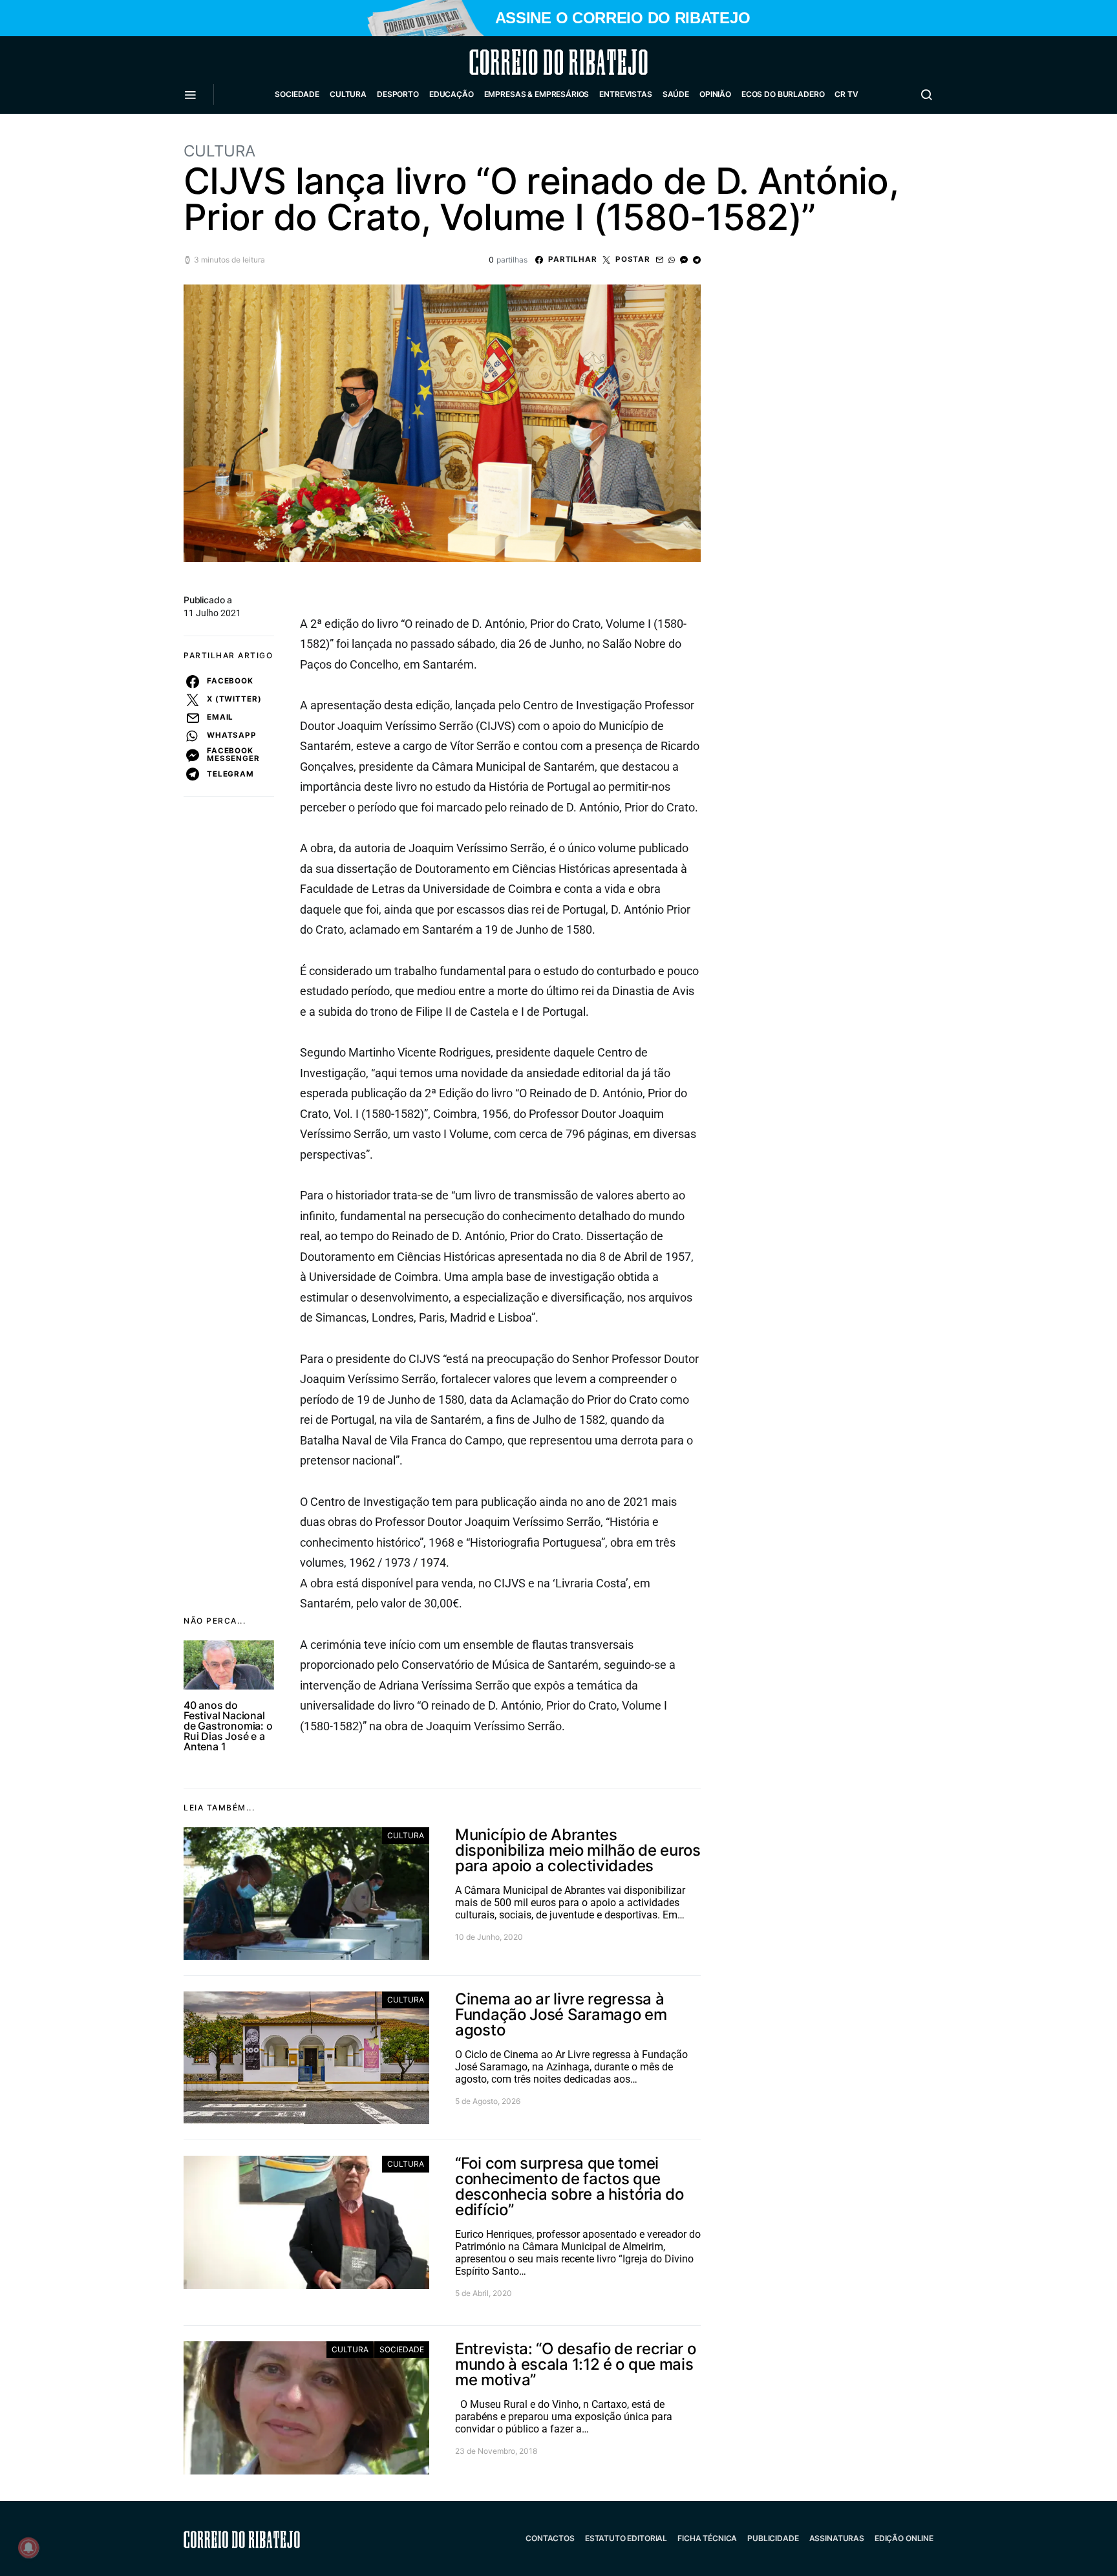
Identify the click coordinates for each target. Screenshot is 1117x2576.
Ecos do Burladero (783, 94)
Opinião (715, 94)
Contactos (550, 2538)
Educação (452, 94)
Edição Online (904, 2538)
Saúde (676, 94)
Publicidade (773, 2538)
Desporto (398, 94)
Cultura (348, 94)
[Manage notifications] (28, 2548)
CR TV (846, 94)
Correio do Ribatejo (527, 62)
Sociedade (297, 94)
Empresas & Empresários (537, 94)
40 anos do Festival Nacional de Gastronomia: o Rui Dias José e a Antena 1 (228, 1726)
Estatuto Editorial (626, 2538)
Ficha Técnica (707, 2538)
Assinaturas (837, 2538)
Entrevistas (625, 94)
